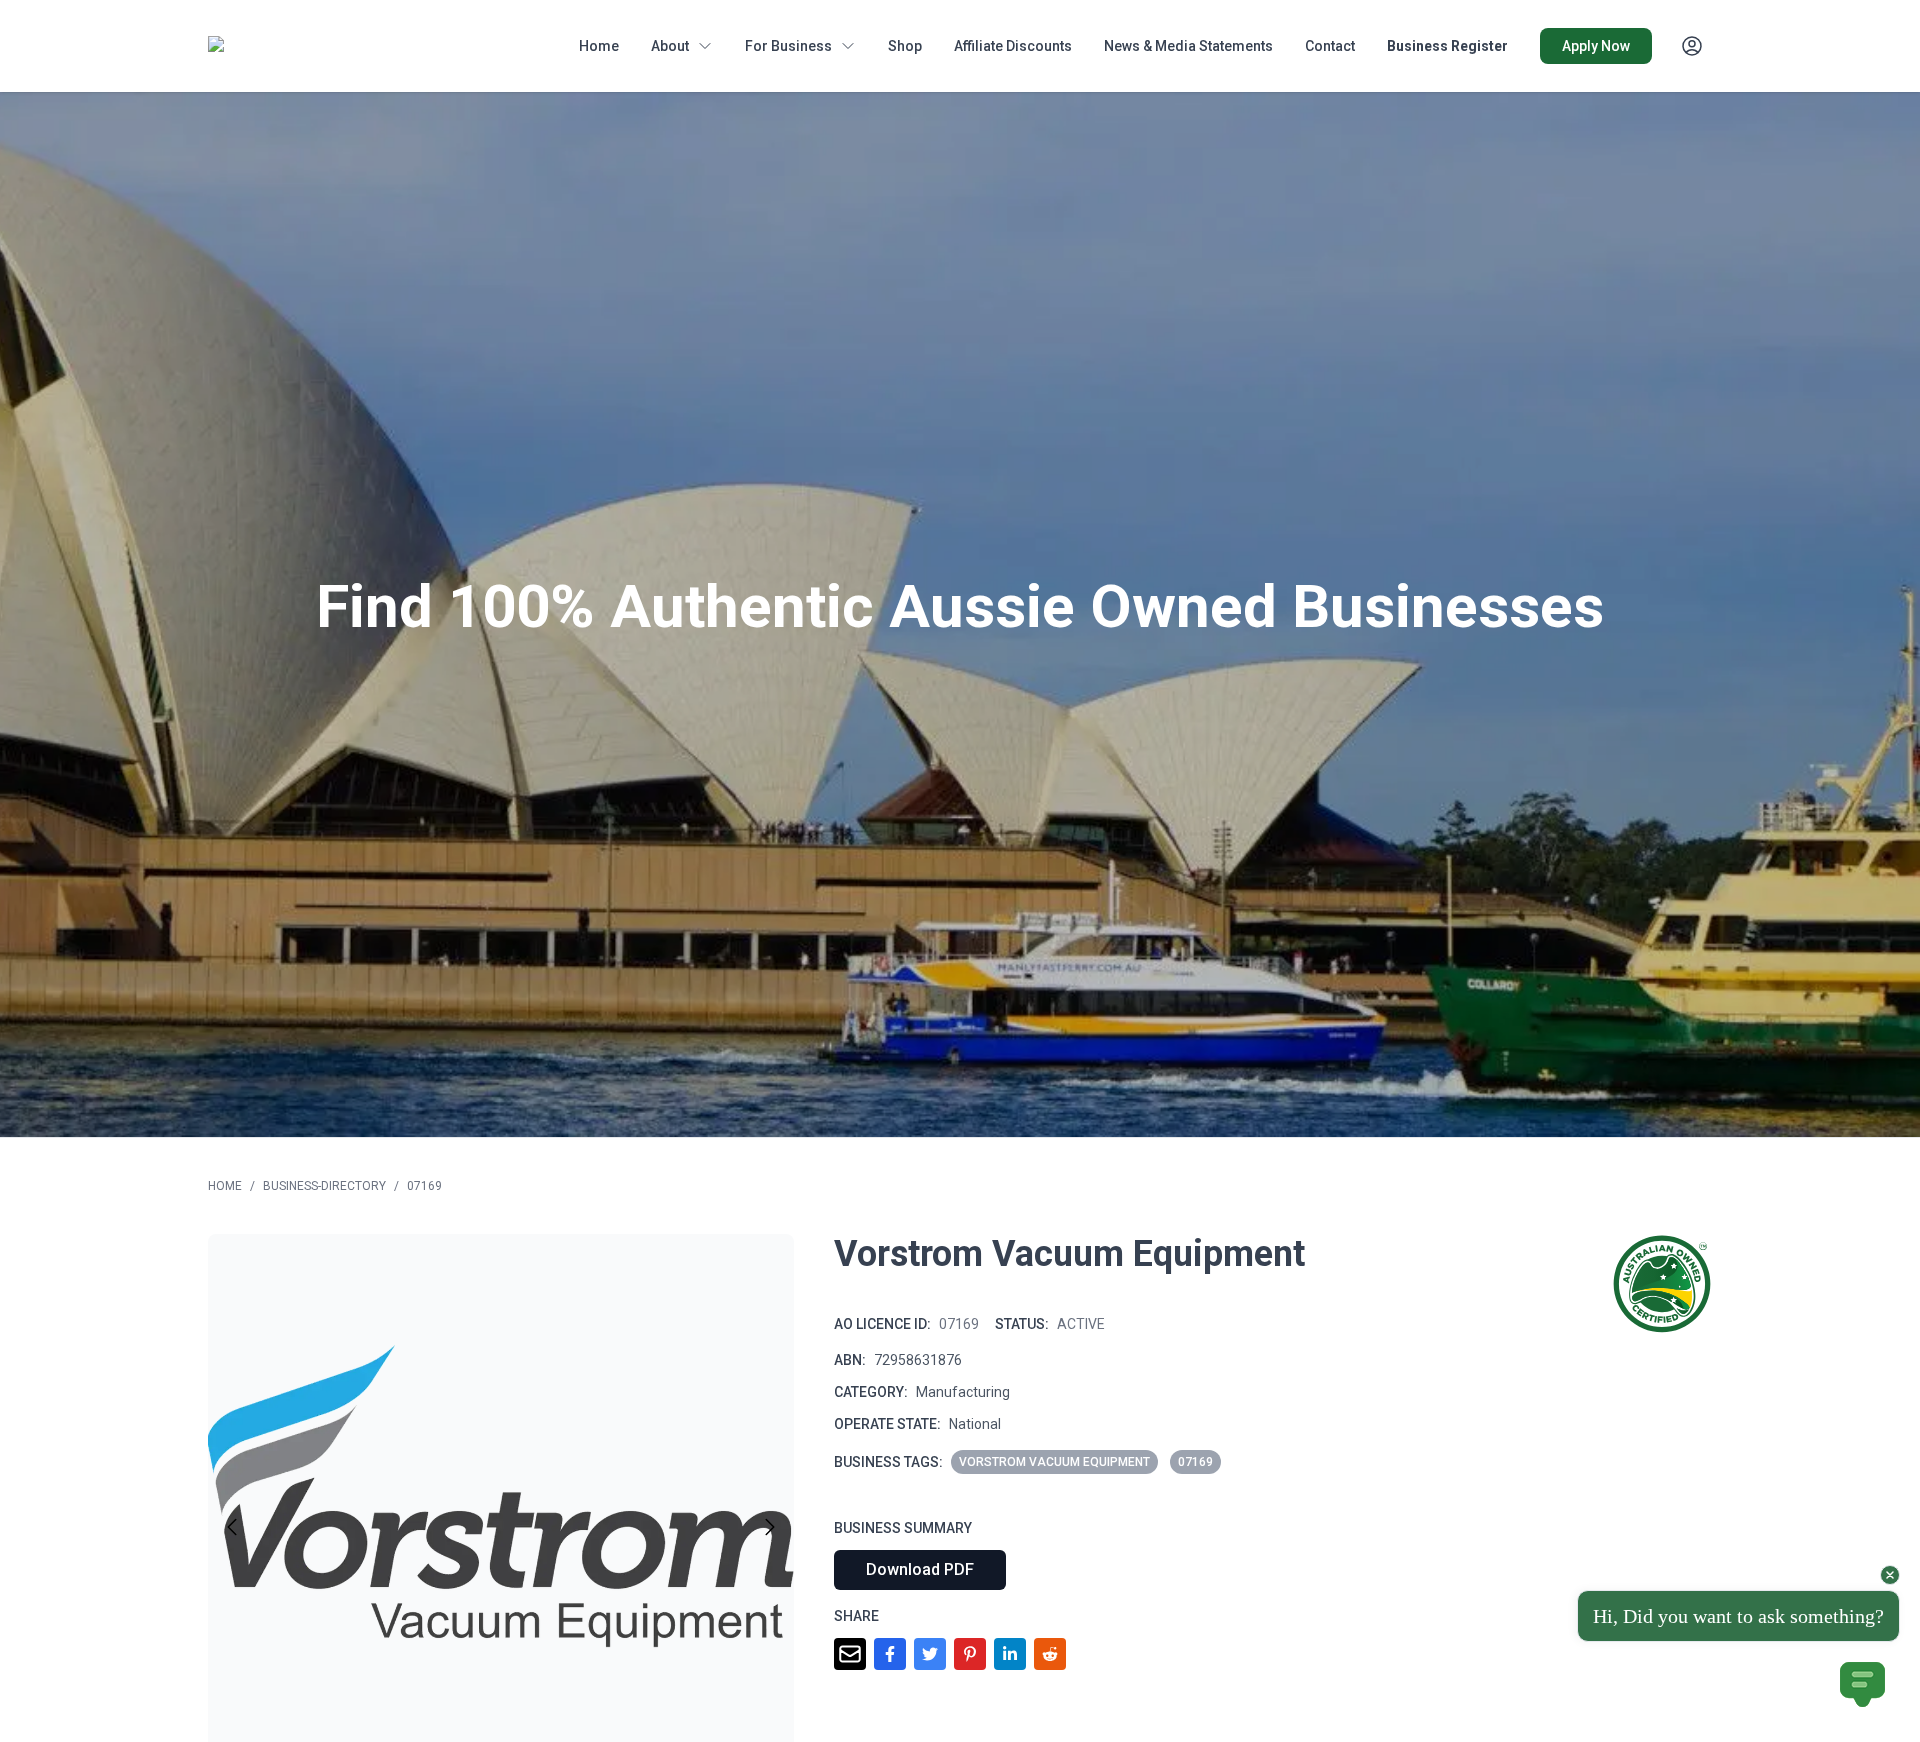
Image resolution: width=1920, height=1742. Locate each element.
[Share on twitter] (930, 1654)
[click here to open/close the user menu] (1692, 46)
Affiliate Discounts (1013, 46)
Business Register (1447, 46)
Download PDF (920, 1569)
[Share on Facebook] (890, 1654)
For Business (788, 46)
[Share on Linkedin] (1010, 1654)
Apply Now (1596, 46)
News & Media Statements (1188, 46)
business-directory (324, 1186)
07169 (424, 1186)
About (670, 46)
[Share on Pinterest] (970, 1654)
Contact (1330, 46)
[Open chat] (1862, 1684)
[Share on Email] (850, 1654)
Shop (905, 46)
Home (599, 46)
